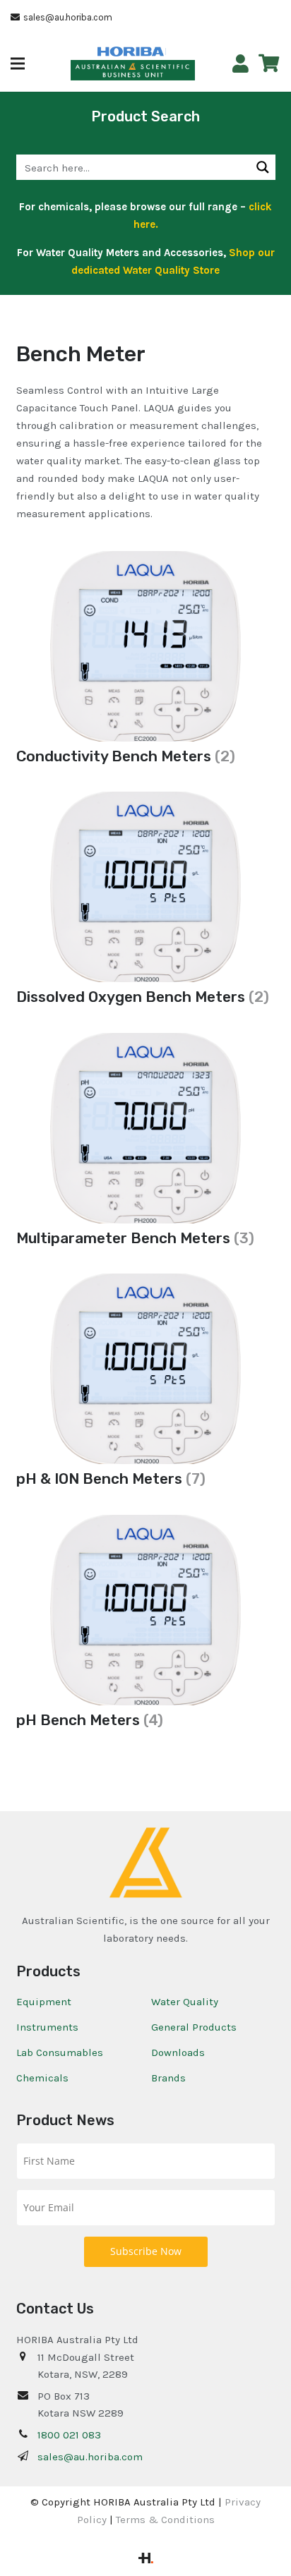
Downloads (178, 2052)
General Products (194, 2027)
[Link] (240, 64)
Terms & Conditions (165, 2520)
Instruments (47, 2027)
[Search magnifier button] (263, 167)
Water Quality (185, 2002)
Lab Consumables (60, 2052)
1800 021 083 (69, 2435)
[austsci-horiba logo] (131, 52)
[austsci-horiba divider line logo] (166, 52)
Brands (168, 2078)
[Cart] (269, 64)
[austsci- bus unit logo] (133, 71)
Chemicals (42, 2078)
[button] (18, 64)
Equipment (44, 2002)
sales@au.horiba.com (90, 2457)
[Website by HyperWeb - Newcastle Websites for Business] (146, 2560)
